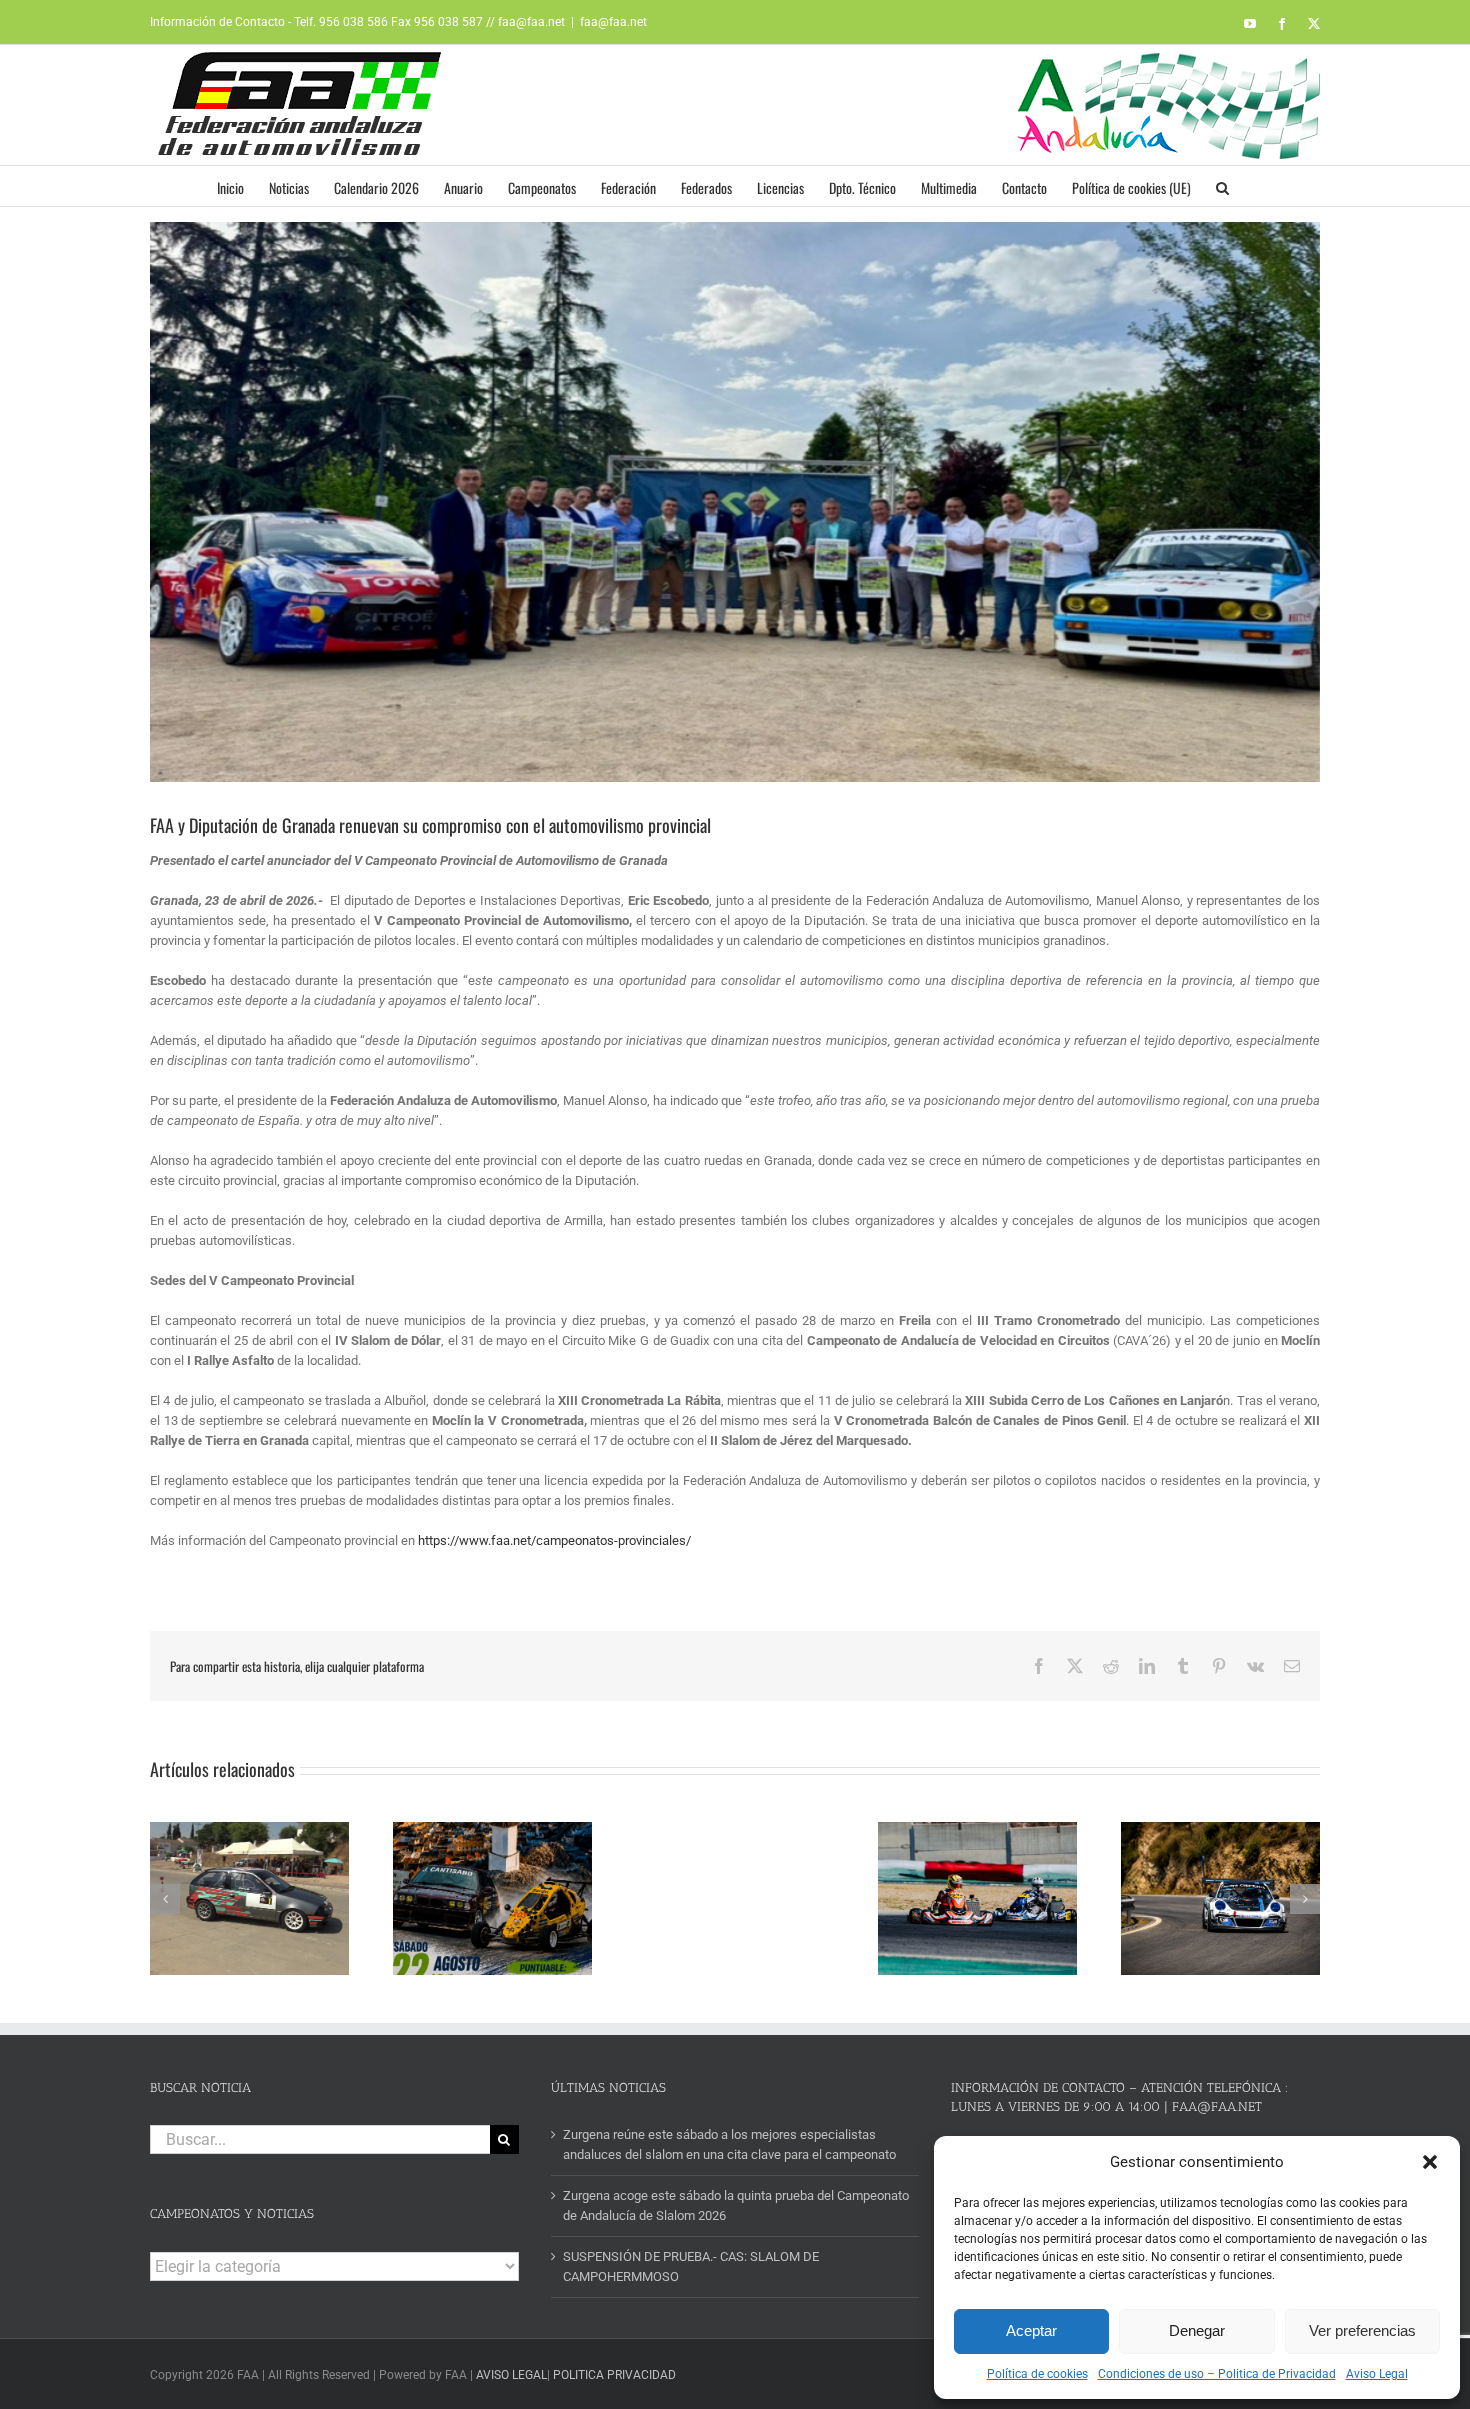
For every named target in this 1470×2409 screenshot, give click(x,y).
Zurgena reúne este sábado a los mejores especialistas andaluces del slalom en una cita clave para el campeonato (729, 2144)
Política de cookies (1037, 2374)
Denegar (1197, 2330)
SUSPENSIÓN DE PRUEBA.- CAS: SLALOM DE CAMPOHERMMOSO (691, 2266)
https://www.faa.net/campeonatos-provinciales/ (554, 1540)
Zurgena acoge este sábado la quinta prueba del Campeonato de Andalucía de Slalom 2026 (736, 2205)
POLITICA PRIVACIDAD (614, 2375)
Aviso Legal (1377, 2374)
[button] (1430, 2162)
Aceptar (1031, 2330)
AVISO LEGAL (511, 2375)
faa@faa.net (613, 22)
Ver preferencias (1362, 2330)
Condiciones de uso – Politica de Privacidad (1217, 2374)
